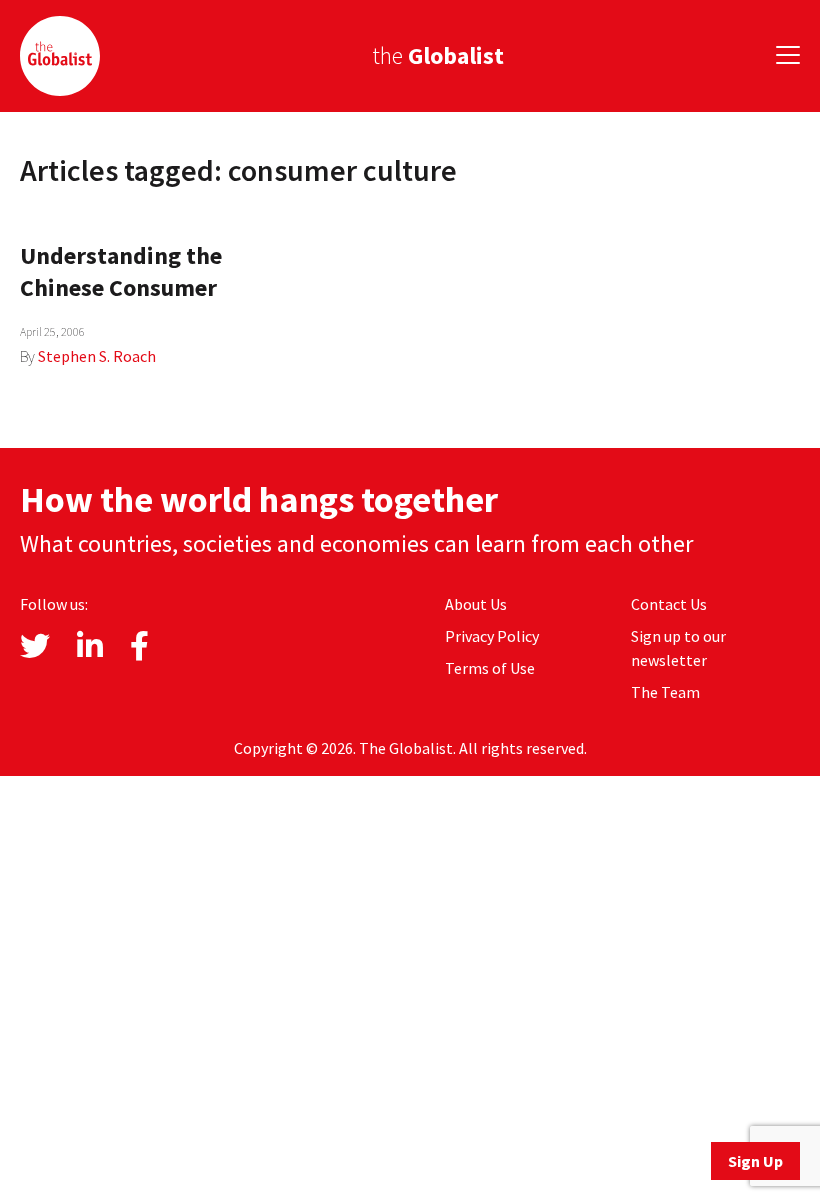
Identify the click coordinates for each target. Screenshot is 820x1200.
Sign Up (755, 1161)
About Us (476, 604)
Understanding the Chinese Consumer (121, 271)
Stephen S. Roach (97, 356)
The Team (665, 692)
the (438, 55)
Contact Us (669, 604)
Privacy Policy (492, 636)
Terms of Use (490, 668)
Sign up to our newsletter (678, 648)
